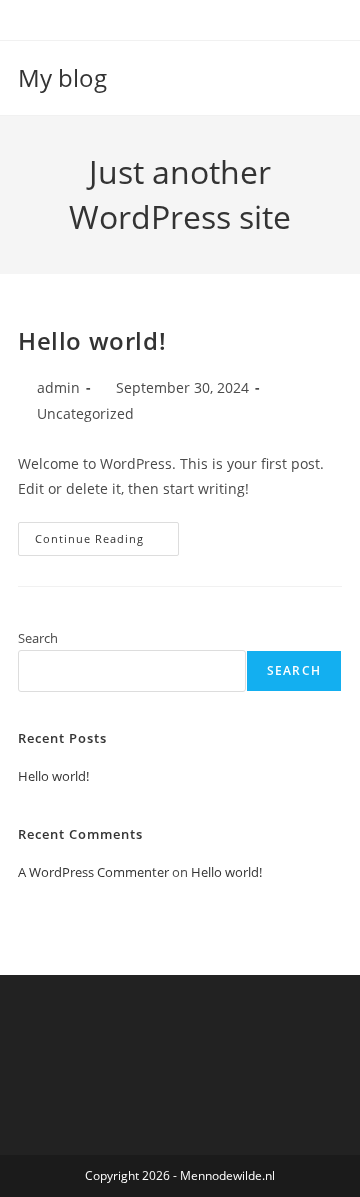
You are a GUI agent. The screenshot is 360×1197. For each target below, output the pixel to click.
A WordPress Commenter (93, 872)
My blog (62, 77)
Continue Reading (107, 542)
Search (38, 638)
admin (58, 387)
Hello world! (92, 340)
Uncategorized (85, 413)
